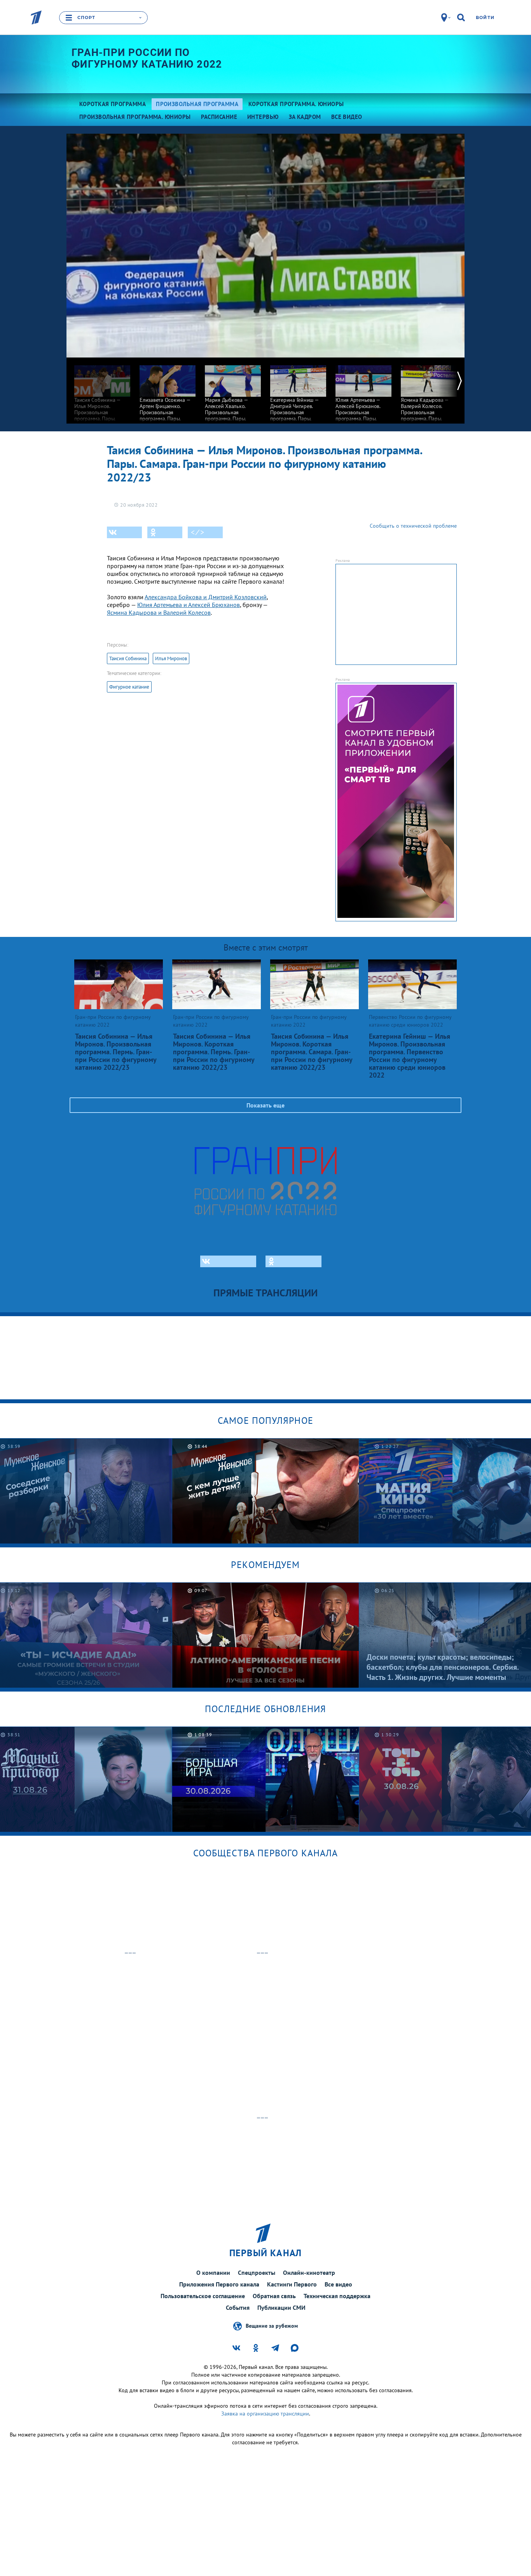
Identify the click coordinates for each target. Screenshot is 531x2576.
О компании (213, 2273)
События (238, 2307)
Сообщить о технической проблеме (413, 526)
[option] (102, 399)
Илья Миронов (171, 658)
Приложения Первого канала (219, 2284)
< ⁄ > (197, 532)
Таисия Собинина (128, 658)
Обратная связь (274, 2296)
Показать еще (265, 1105)
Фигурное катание (129, 687)
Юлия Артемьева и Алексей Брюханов (189, 605)
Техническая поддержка (337, 2296)
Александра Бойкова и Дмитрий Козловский (206, 597)
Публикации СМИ (281, 2307)
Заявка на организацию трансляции (265, 2414)
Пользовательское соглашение (203, 2296)
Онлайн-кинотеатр (309, 2273)
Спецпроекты (257, 2273)
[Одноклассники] (165, 532)
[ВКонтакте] (124, 532)
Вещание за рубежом (272, 2325)
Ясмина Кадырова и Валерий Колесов (159, 612)
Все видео (338, 2284)
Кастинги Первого (292, 2284)
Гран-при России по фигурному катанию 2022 (147, 58)
